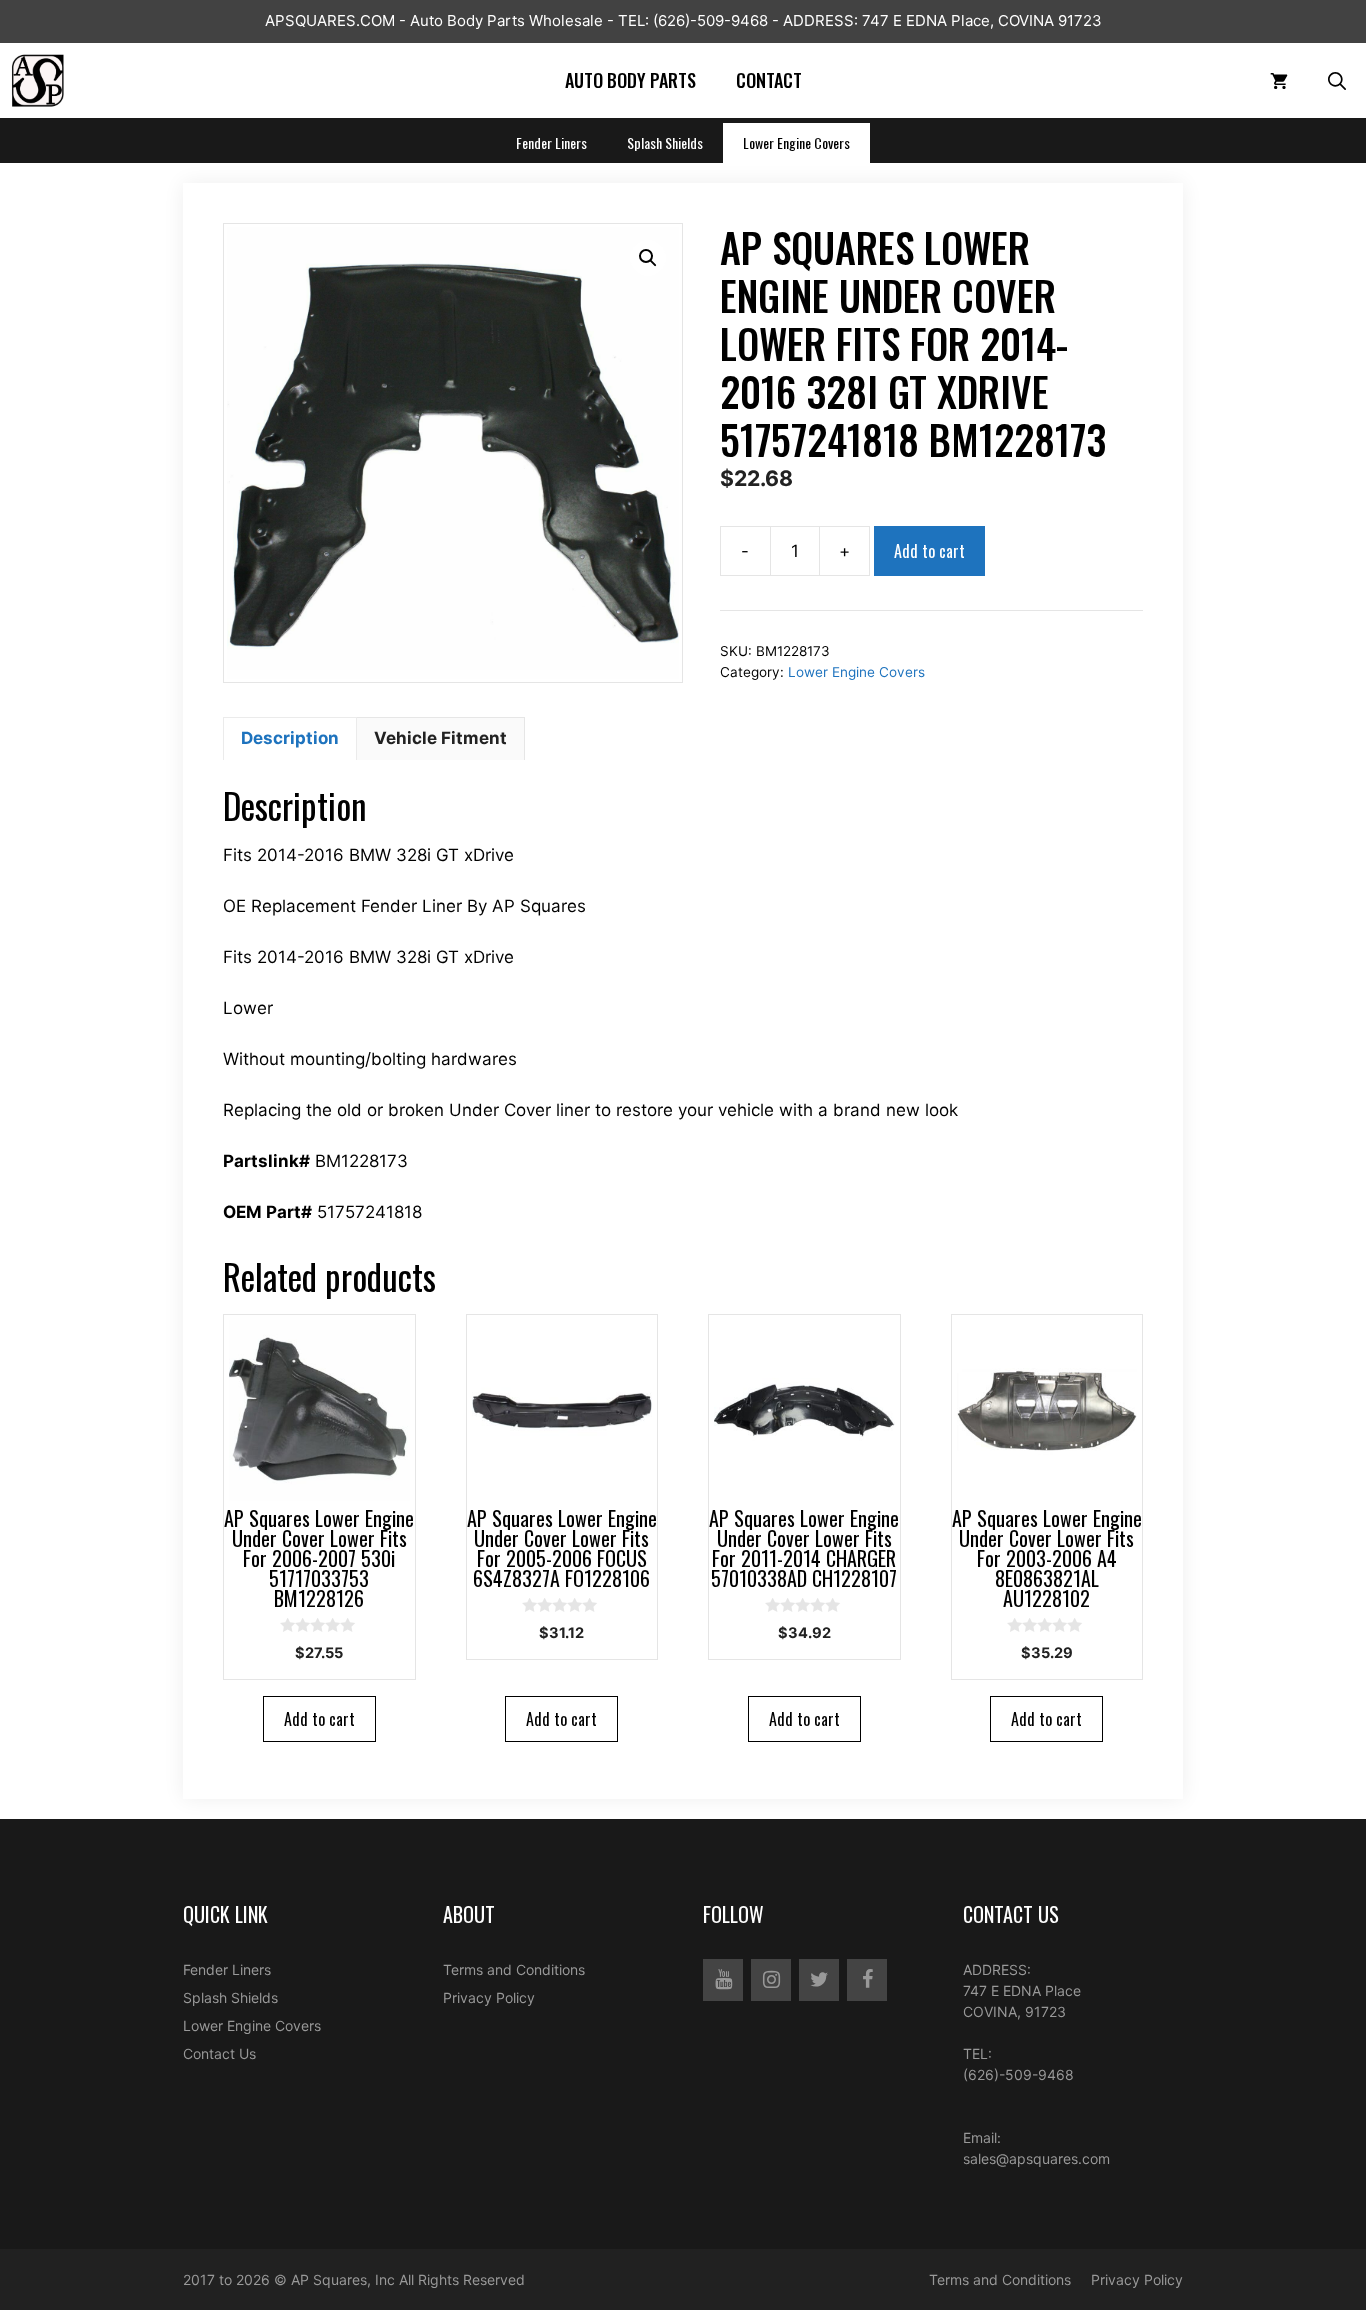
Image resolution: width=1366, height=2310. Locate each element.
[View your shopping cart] (1279, 80)
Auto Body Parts (630, 80)
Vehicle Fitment (440, 738)
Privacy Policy (489, 1997)
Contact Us (219, 2053)
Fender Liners (551, 142)
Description (290, 738)
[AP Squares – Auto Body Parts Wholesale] (38, 80)
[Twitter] (819, 1980)
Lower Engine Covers (796, 142)
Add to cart (929, 551)
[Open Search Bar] (1337, 80)
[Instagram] (771, 1980)
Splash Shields (665, 142)
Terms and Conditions (514, 1969)
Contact (769, 80)
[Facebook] (867, 1980)
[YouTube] (723, 1980)
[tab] (290, 739)
